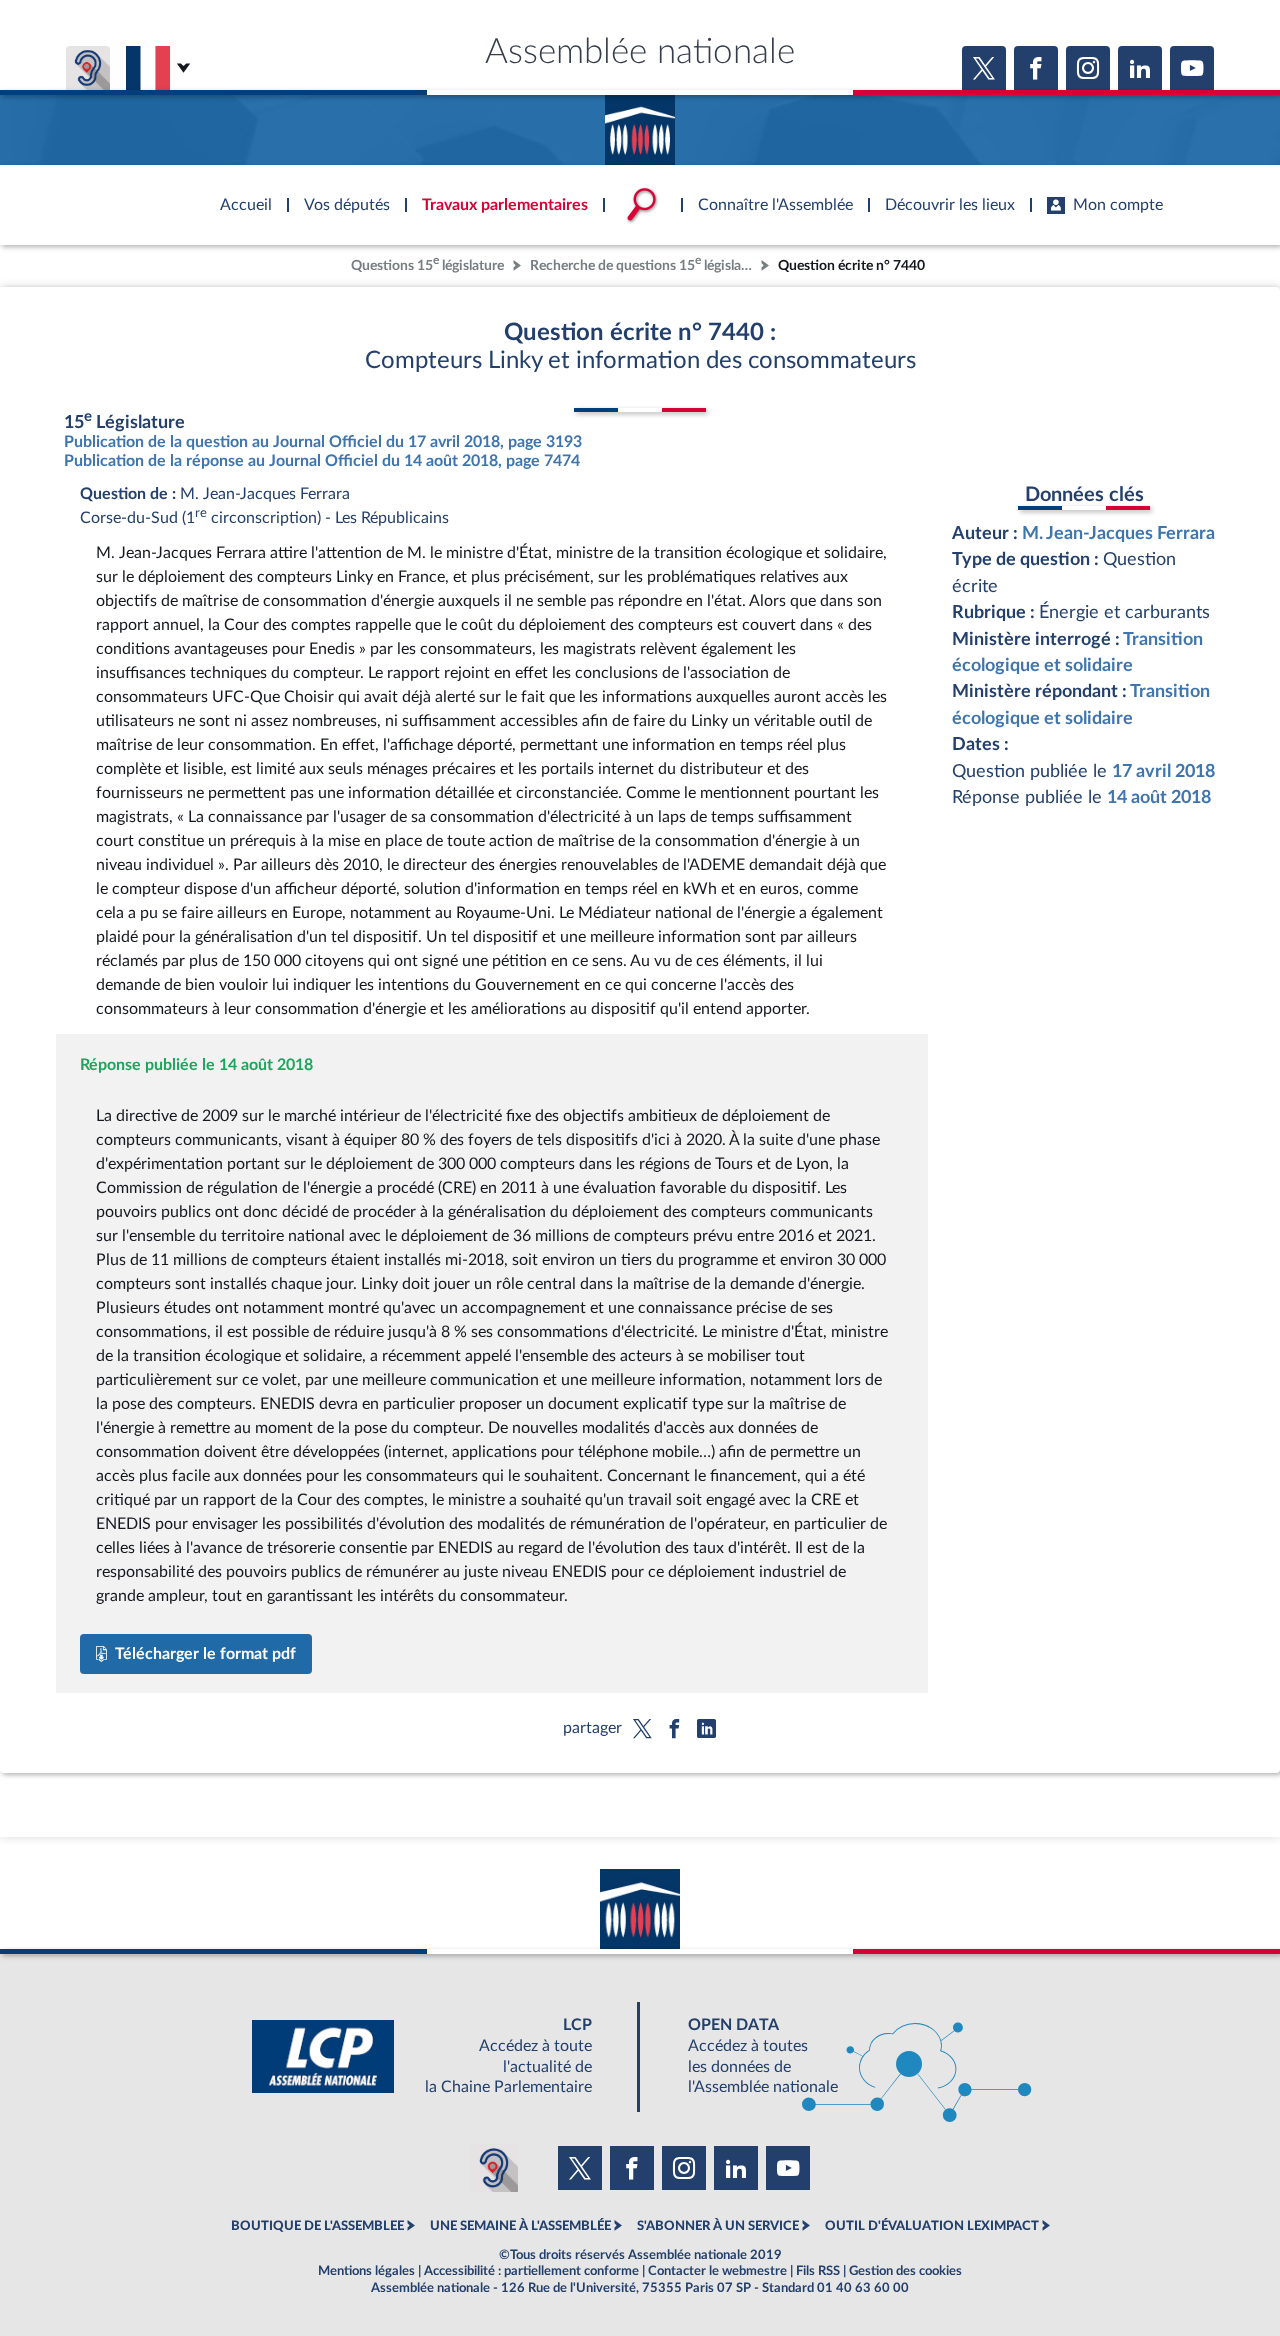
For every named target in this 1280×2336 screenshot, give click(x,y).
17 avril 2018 (1163, 771)
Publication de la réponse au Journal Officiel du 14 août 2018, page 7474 (322, 461)
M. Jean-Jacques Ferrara (1118, 533)
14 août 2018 (1159, 797)
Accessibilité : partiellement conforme (531, 2271)
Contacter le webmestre (717, 2271)
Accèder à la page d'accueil (640, 123)
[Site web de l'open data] (842, 2056)
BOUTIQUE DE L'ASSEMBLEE (317, 2226)
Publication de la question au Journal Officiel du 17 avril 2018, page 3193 (323, 442)
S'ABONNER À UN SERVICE (718, 2226)
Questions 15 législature (427, 263)
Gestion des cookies (905, 2271)
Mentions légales (366, 2271)
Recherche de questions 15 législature (643, 263)
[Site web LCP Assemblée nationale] (438, 2056)
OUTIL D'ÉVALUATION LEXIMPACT (932, 2226)
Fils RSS (818, 2271)
